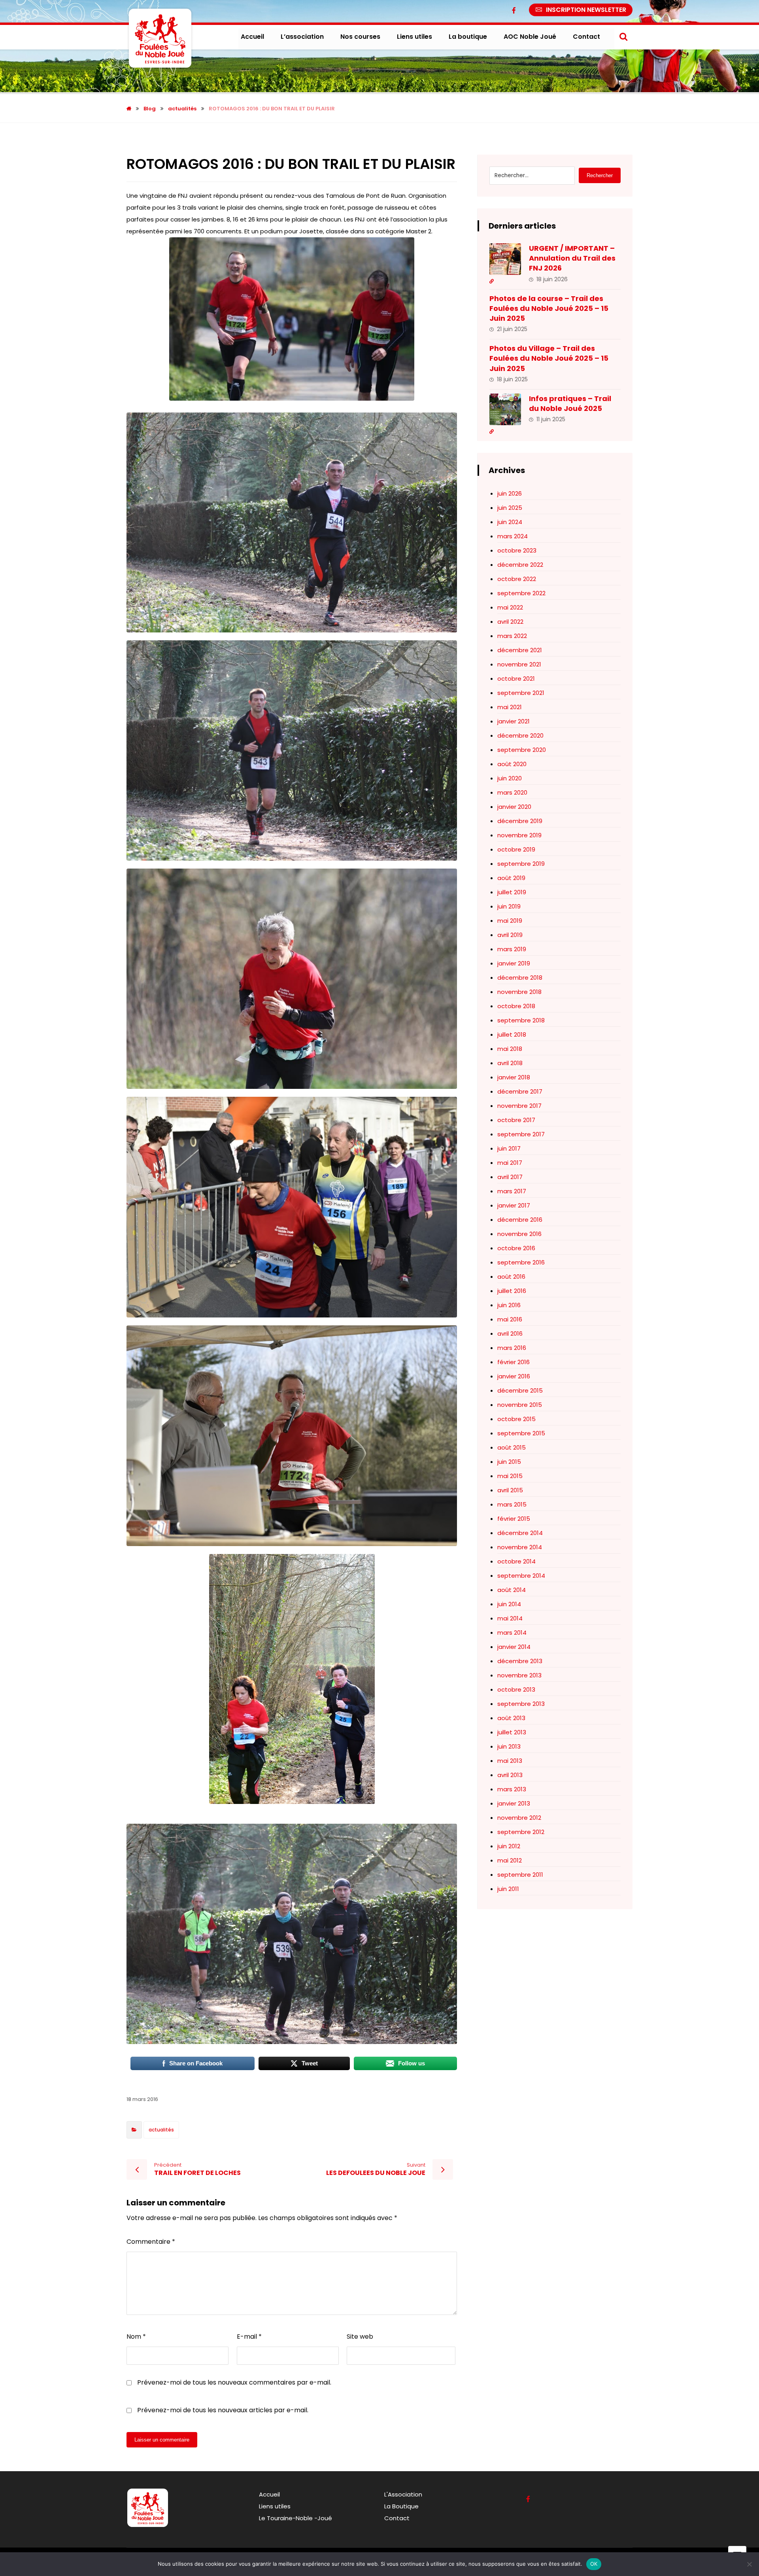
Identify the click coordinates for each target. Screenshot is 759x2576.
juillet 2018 (512, 1034)
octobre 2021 (516, 679)
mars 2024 (513, 536)
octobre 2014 (516, 1561)
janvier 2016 (514, 1376)
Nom (136, 2337)
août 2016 (511, 1277)
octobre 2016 (516, 1248)
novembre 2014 (520, 1547)
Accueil (269, 2494)
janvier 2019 (514, 963)
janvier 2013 (514, 1803)
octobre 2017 (516, 1120)
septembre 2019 (521, 864)
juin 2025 (510, 508)
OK (594, 2564)
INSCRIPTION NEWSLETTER (586, 10)
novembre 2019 (519, 835)
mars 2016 (512, 1348)
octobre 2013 (516, 1689)
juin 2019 (509, 906)
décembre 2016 (520, 1220)
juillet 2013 (512, 1732)
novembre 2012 (519, 1818)
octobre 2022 (517, 579)
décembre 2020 (520, 735)
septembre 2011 (520, 1875)
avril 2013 (510, 1775)
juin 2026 (510, 493)
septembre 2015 (521, 1433)
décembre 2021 (520, 650)
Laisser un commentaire (162, 2440)
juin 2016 (509, 1305)
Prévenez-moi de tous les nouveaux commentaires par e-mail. (234, 2382)
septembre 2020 (522, 750)
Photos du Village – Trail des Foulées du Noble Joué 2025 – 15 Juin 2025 (549, 358)
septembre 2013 (521, 1704)
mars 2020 (512, 792)
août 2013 (511, 1718)
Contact (397, 2518)
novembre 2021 (519, 664)
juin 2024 (510, 522)
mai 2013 (510, 1761)
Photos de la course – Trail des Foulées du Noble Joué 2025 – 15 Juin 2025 (549, 308)
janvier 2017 (514, 1205)
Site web (360, 2337)
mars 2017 (512, 1191)
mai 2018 (510, 1049)
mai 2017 (510, 1163)
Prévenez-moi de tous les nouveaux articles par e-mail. (223, 2410)
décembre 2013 (520, 1661)
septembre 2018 (521, 1020)
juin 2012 (509, 1846)
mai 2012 (510, 1860)
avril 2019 (510, 935)
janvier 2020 (514, 807)
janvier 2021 (514, 721)
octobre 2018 (516, 1006)
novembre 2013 (519, 1675)
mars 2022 (512, 636)
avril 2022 (510, 622)
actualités (161, 2130)
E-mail (249, 2337)
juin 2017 (509, 1148)
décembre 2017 (520, 1091)
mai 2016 (510, 1319)
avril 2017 (510, 1177)
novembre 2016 (519, 1234)
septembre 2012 (521, 1832)
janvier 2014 (514, 1647)
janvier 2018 (514, 1077)
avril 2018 (510, 1063)
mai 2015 (510, 1476)
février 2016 (514, 1362)
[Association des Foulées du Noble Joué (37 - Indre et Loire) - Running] (160, 38)
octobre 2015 (516, 1419)
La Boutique (401, 2506)
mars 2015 (512, 1504)
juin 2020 (510, 778)
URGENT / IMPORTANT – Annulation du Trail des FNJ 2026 (572, 258)
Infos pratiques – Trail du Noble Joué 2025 (570, 403)
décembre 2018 (520, 978)
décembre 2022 (520, 565)
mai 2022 (510, 607)
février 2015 (514, 1519)
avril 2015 (510, 1490)
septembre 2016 (521, 1262)
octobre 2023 (517, 550)
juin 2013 (509, 1746)
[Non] (749, 2564)
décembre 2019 (520, 821)
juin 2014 (509, 1604)
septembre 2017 (521, 1134)
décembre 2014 (520, 1533)
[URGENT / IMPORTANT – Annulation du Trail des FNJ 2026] (505, 259)
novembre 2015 (520, 1405)
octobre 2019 (516, 849)
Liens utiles (275, 2506)
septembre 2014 (521, 1576)
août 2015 (512, 1447)
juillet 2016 (512, 1291)
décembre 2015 (520, 1390)
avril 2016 (510, 1333)
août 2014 (512, 1590)
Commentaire (151, 2242)
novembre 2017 (519, 1106)
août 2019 (511, 878)
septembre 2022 (521, 593)
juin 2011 (508, 1889)
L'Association (403, 2494)
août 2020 (512, 764)
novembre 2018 (519, 992)
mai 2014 (510, 1618)
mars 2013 (512, 1789)
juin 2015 (509, 1462)
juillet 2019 (512, 892)
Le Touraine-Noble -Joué (295, 2518)
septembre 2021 (521, 693)
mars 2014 (512, 1632)
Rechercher (600, 175)
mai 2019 (510, 921)
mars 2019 (512, 949)
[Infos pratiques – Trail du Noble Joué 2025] (505, 409)
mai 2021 (510, 707)
